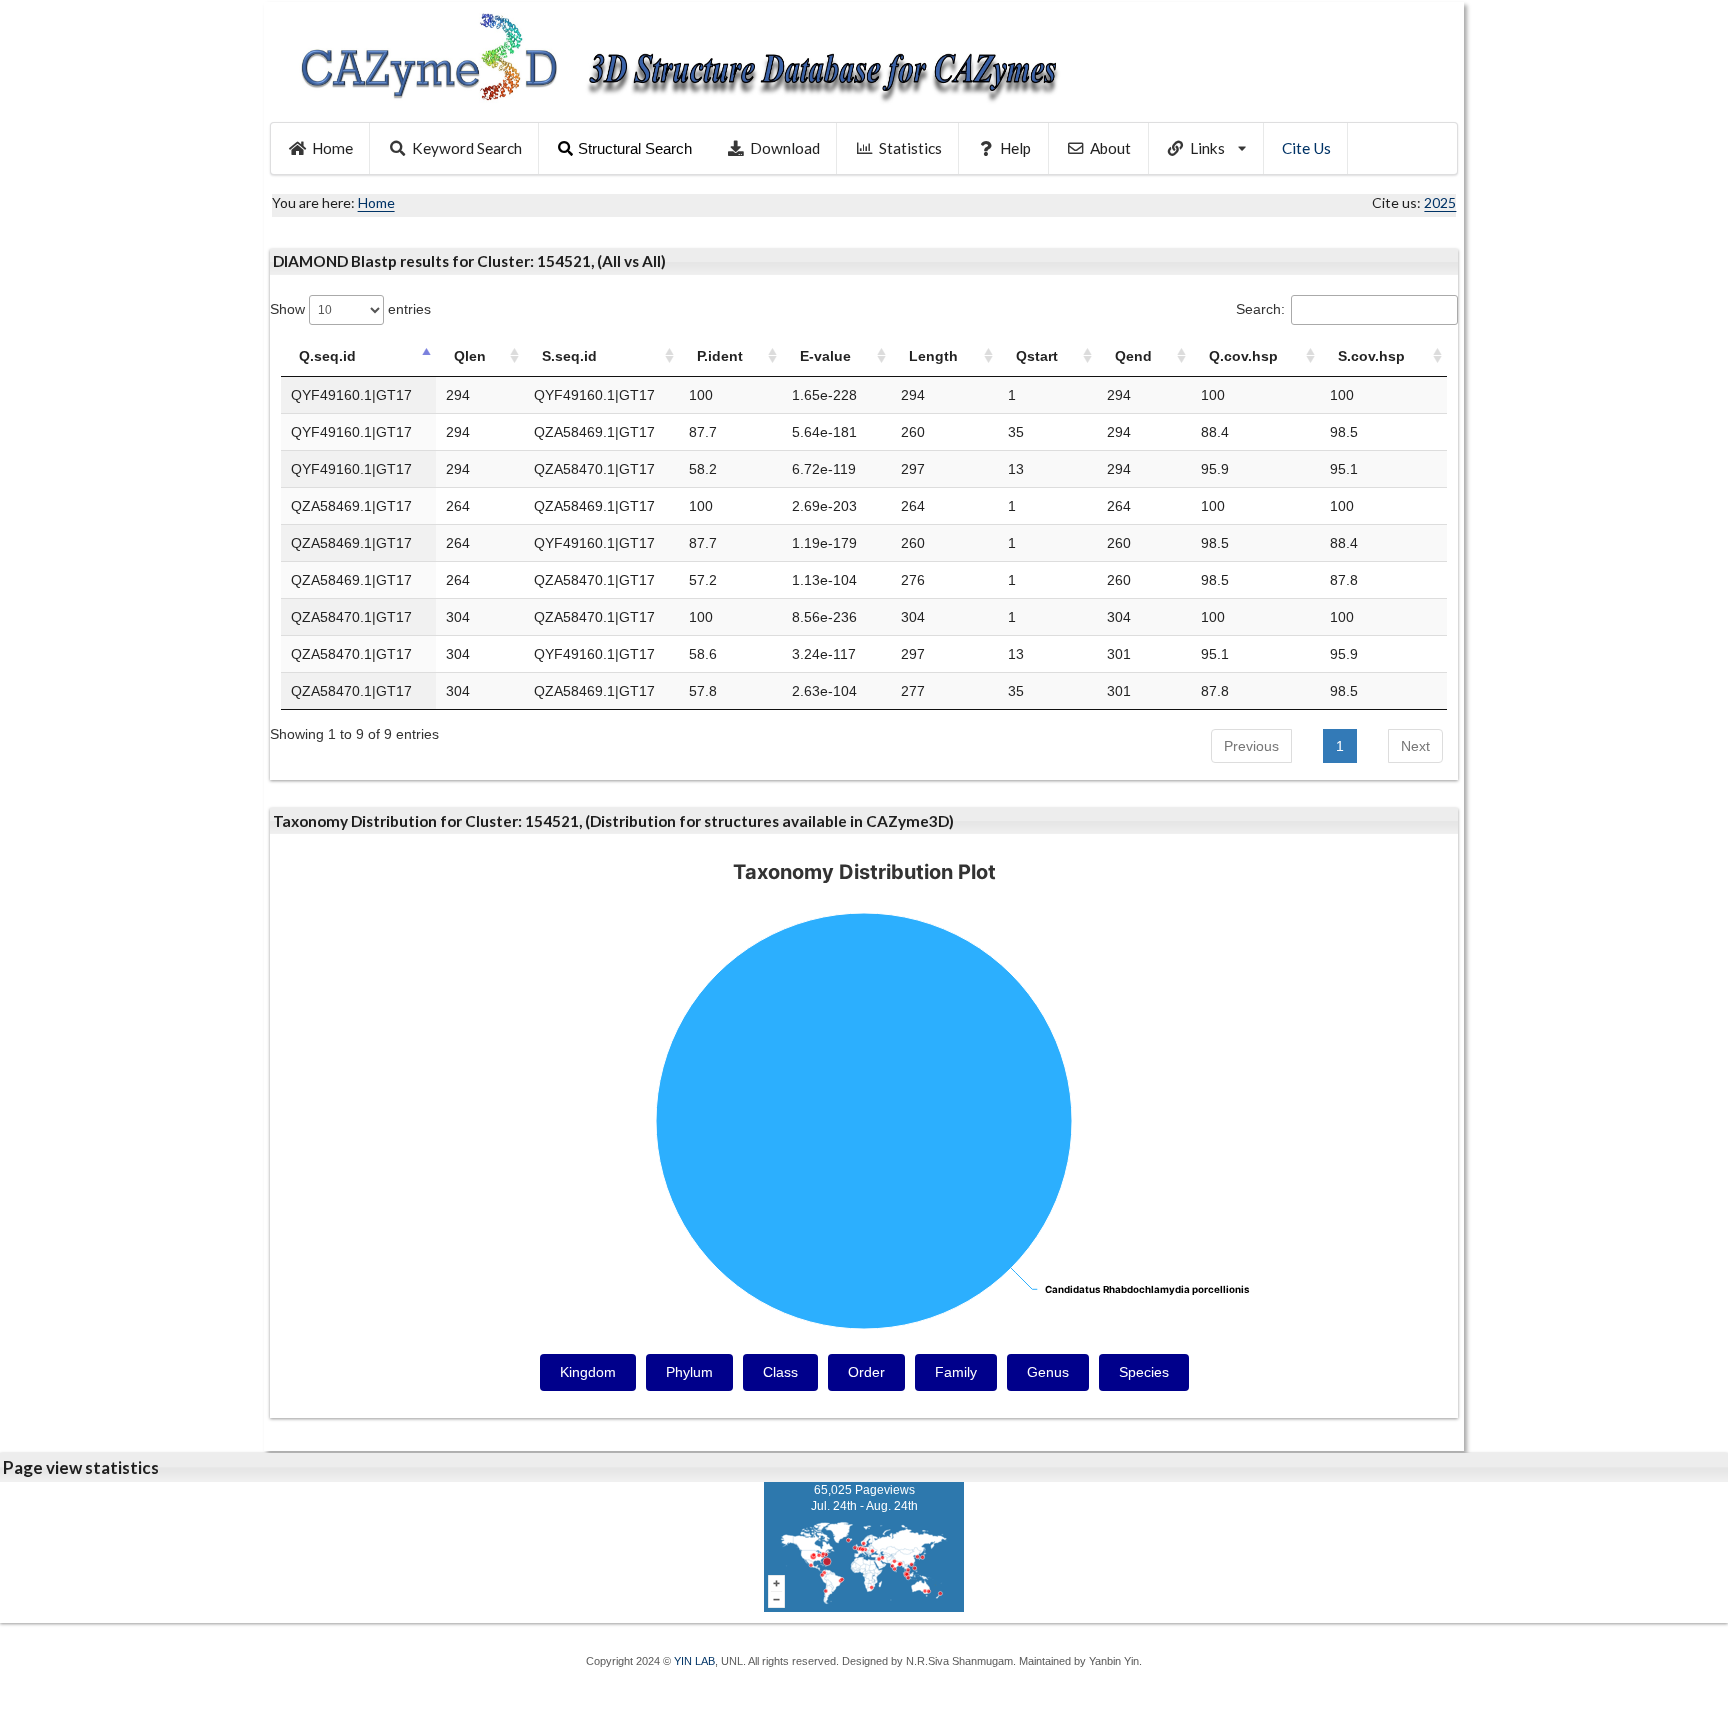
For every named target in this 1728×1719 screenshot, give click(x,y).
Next (1415, 746)
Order (866, 1372)
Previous (1251, 746)
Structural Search (635, 148)
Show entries (350, 309)
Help (1015, 148)
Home (332, 148)
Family (956, 1372)
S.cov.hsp (1371, 356)
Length (933, 356)
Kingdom (588, 1372)
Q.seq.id (327, 356)
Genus (1048, 1372)
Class (780, 1372)
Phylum (689, 1372)
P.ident (720, 356)
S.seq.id (569, 356)
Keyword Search (467, 148)
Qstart (1037, 356)
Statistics (910, 148)
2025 (1440, 202)
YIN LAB (694, 1661)
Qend (1133, 356)
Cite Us (1306, 148)
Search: (1260, 309)
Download (785, 148)
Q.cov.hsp (1243, 356)
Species (1144, 1372)
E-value (825, 356)
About (1110, 148)
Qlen (470, 356)
